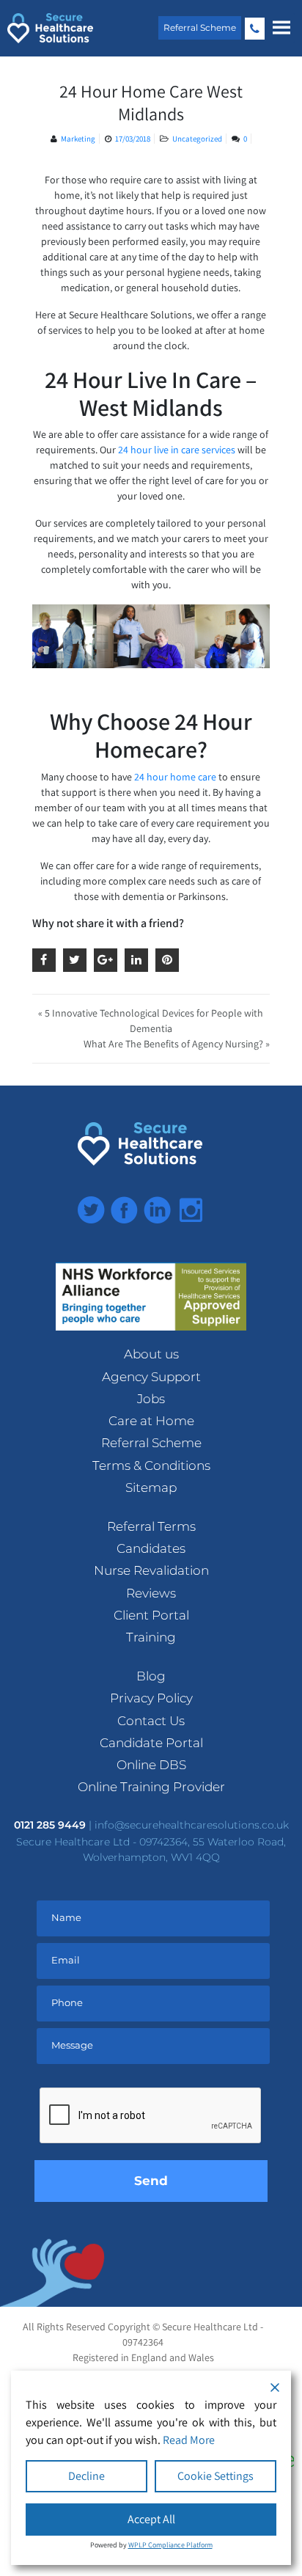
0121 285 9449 (255, 29)
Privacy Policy (151, 1698)
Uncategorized (197, 139)
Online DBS (151, 1765)
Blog (151, 1676)
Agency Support (151, 1377)
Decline (86, 2476)
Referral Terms (151, 1526)
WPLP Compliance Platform (170, 2545)
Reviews (151, 1593)
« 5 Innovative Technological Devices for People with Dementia (151, 1021)
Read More (189, 2440)
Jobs (151, 1399)
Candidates (151, 1548)
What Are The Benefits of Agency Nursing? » (177, 1044)
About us (151, 1354)
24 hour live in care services (177, 450)
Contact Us (151, 1721)
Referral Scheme (200, 28)
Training (151, 1637)
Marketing (78, 139)
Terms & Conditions (151, 1466)
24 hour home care (175, 777)
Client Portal (151, 1615)
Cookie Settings (216, 2476)
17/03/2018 (133, 139)
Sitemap (151, 1488)
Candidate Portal (151, 1743)
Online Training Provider (151, 1787)
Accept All (151, 2519)
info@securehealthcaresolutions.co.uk (192, 1825)
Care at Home (151, 1421)
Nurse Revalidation (151, 1570)
